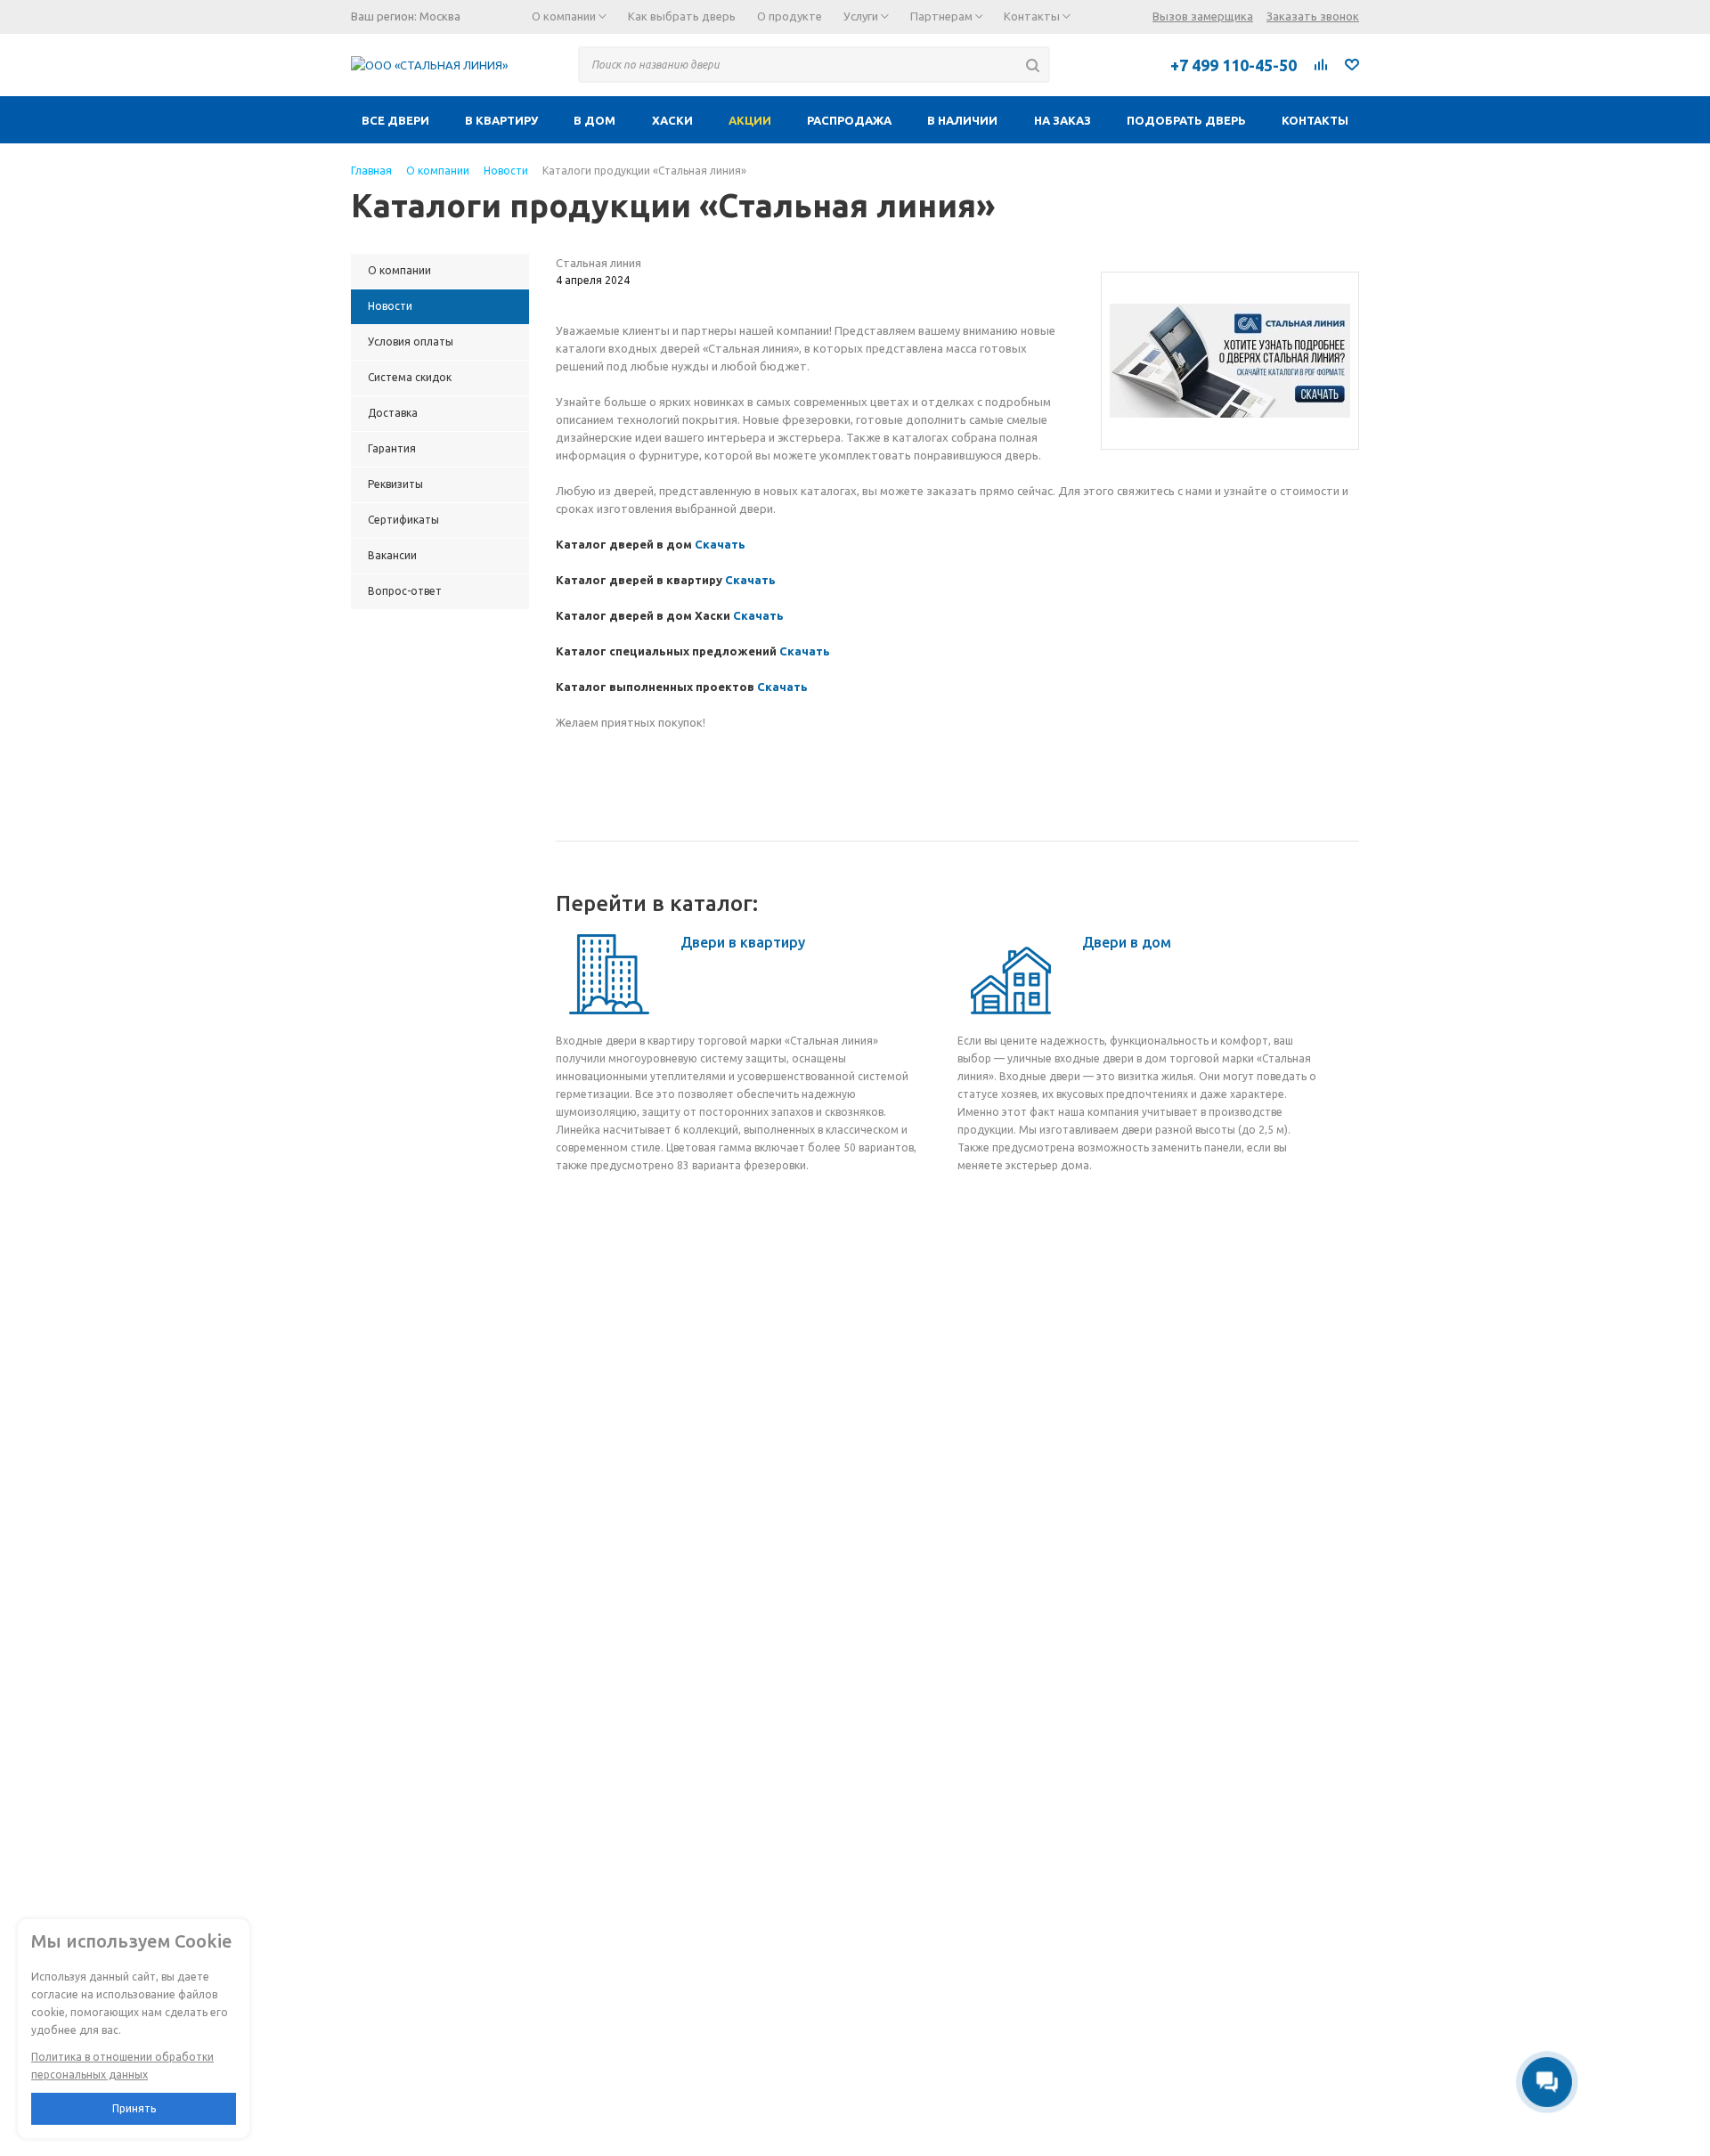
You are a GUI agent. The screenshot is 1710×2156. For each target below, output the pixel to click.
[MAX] (1121, 64)
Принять (134, 2108)
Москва (440, 16)
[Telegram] (1082, 64)
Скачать (720, 544)
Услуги (862, 16)
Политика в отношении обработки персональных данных (122, 2066)
